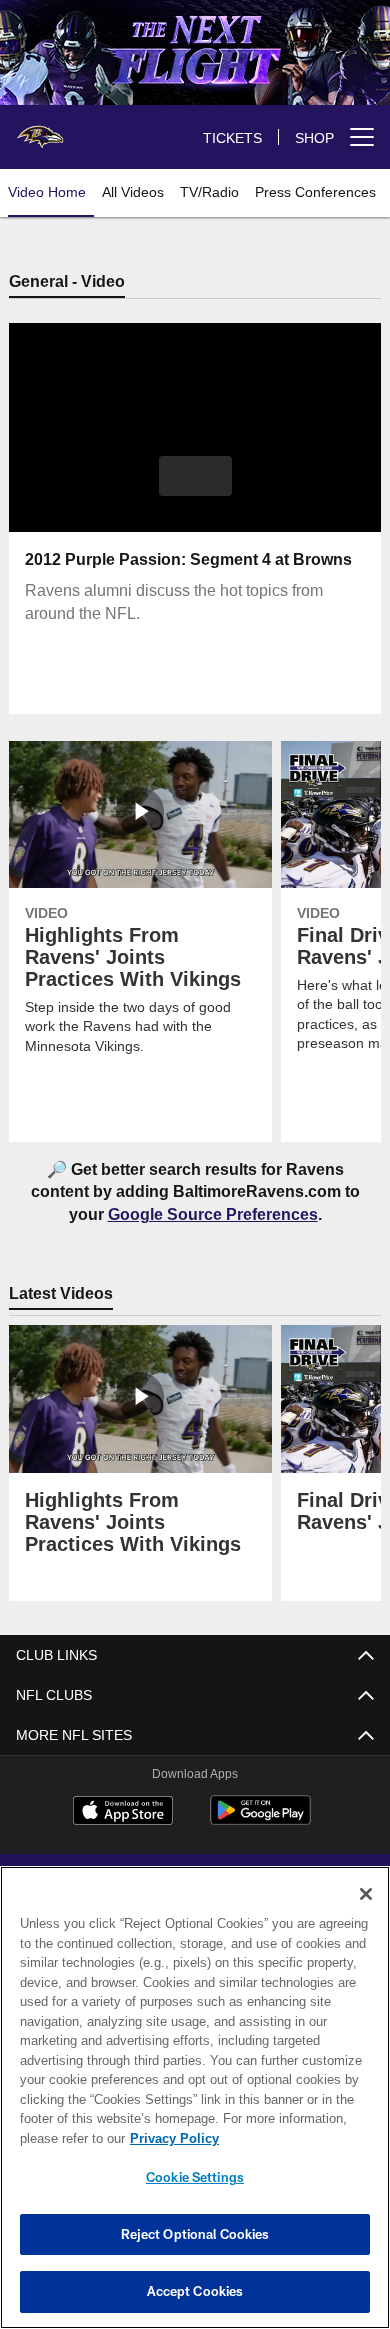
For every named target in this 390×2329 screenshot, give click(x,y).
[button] (195, 477)
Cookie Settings (195, 2177)
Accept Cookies (195, 2291)
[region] (195, 2097)
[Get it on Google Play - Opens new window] (260, 1821)
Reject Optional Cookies (195, 2234)
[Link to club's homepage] (40, 129)
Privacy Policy (170, 2138)
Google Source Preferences (212, 1214)
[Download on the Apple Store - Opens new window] (123, 1814)
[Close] (366, 1894)
